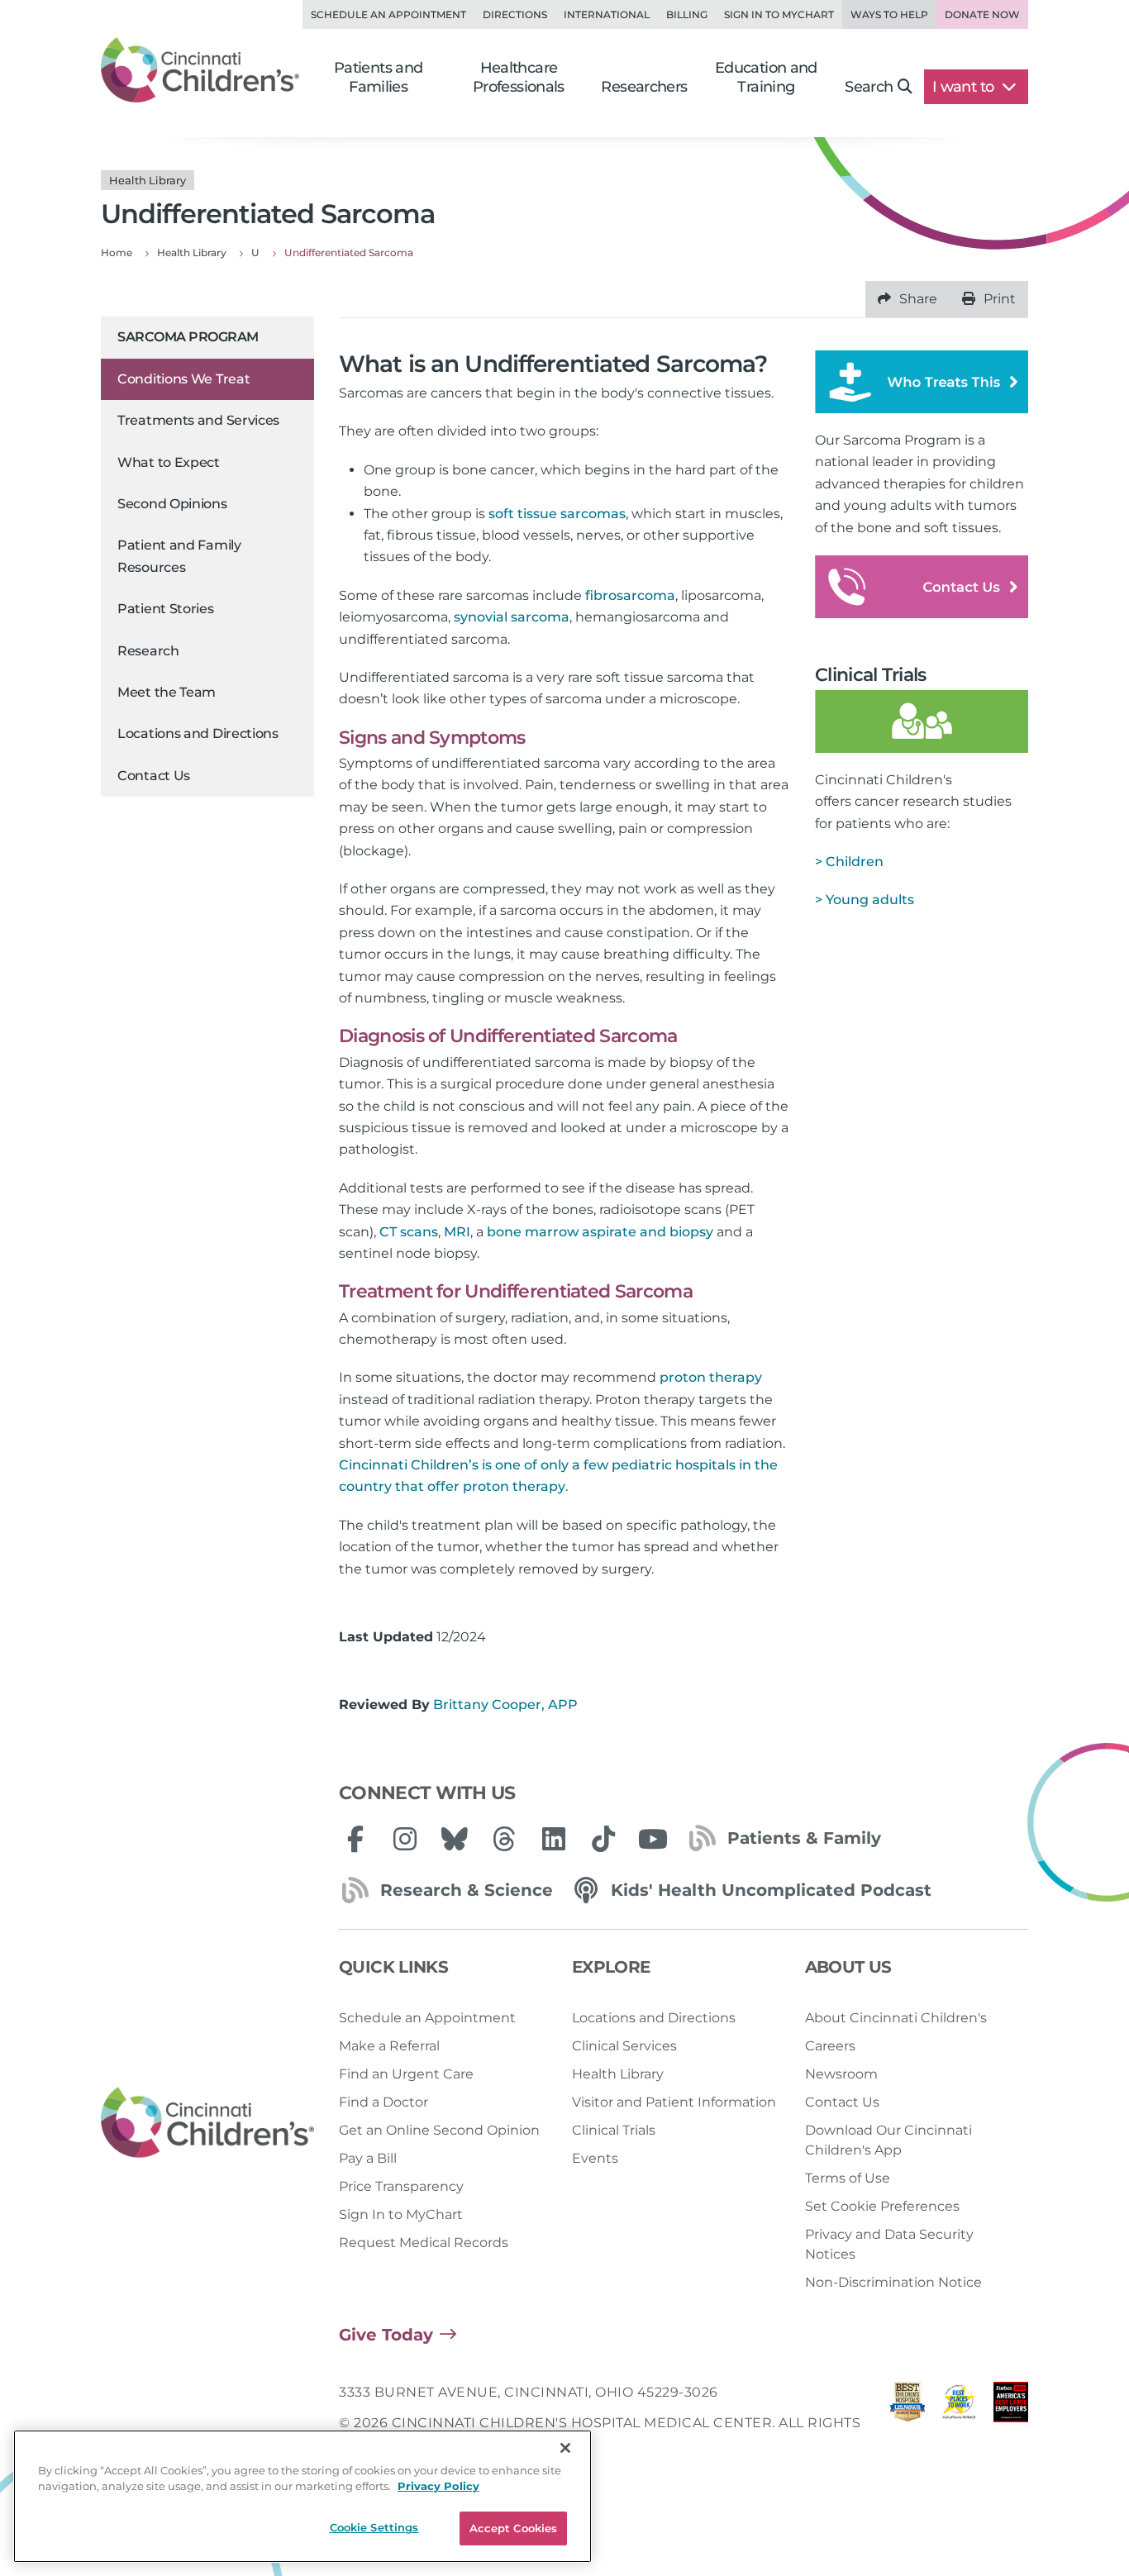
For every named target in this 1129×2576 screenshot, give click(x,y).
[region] (302, 2496)
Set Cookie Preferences (882, 2206)
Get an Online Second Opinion (439, 2130)
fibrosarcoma (630, 595)
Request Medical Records (424, 2243)
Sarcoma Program (188, 337)
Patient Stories (166, 609)
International (607, 14)
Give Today (386, 2335)
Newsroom (841, 2074)
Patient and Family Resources (179, 556)
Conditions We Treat (183, 379)
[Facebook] (355, 1839)
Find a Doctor (383, 2102)
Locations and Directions (198, 733)
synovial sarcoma (512, 617)
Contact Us (154, 776)
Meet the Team (167, 692)
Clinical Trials (614, 2130)
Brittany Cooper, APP (505, 1705)
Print (1000, 299)
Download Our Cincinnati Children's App (888, 2140)
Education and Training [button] (766, 77)
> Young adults (865, 900)
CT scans (409, 1232)
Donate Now (982, 14)
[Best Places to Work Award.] (959, 2423)
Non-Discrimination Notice (893, 2282)
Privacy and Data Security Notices (889, 2244)
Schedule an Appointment (388, 14)
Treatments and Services (198, 420)
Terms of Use (848, 2178)
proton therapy (711, 1377)
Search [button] (869, 87)
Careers (830, 2046)
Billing (687, 14)
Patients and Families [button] (379, 77)
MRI (457, 1232)
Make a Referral (389, 2046)
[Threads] (504, 1839)
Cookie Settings (374, 2527)
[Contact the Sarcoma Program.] (922, 586)
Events (595, 2158)
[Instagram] (405, 1839)
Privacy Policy (438, 2487)
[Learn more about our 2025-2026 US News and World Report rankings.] (907, 2423)
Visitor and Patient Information (674, 2102)
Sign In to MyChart (401, 2214)
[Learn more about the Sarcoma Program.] (922, 381)
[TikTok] (603, 1839)
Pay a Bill (368, 2158)
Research (148, 651)
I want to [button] (965, 87)
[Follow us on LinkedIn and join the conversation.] (554, 1839)
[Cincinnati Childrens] (207, 2123)
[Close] (565, 2448)
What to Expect (169, 462)
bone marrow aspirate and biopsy (600, 1232)
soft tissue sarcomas (557, 514)
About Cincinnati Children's (896, 2018)
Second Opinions (172, 504)
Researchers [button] (644, 87)
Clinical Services (624, 2046)
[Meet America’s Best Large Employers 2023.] (1011, 2423)
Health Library (618, 2074)
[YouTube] (653, 1839)
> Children (849, 862)
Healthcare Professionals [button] (519, 77)
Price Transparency (401, 2186)
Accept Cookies (514, 2528)
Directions (515, 14)
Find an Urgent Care (406, 2074)
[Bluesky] (455, 1839)
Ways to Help (889, 14)
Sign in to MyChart (779, 14)
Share (918, 299)
